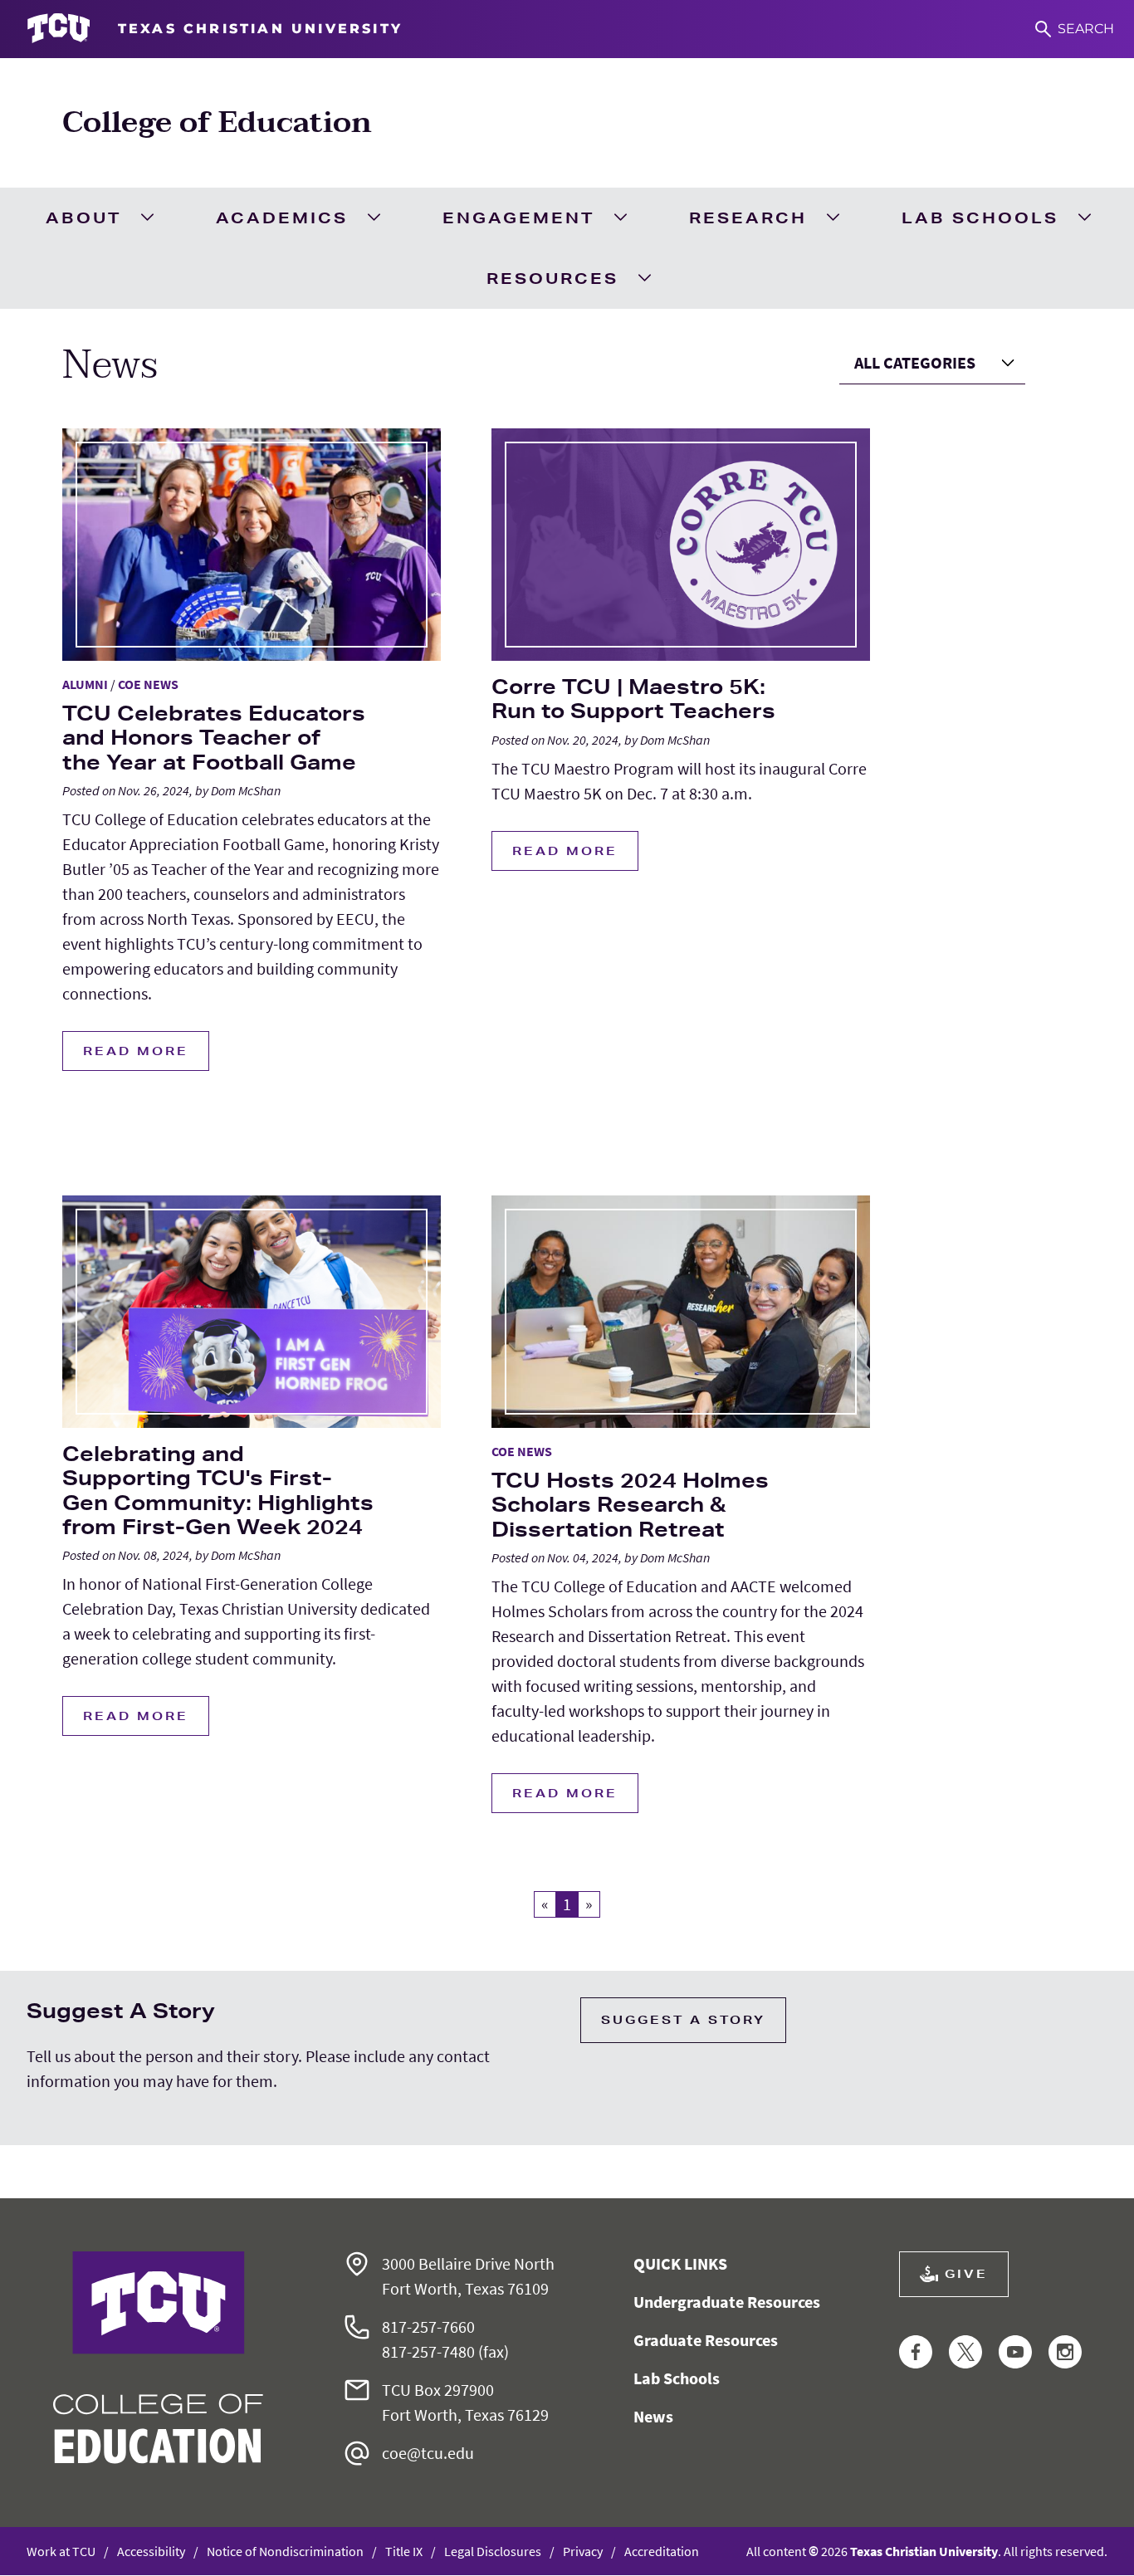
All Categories (915, 362)
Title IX (404, 2551)
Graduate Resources (706, 2340)
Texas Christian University (924, 2551)
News (653, 2416)
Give (966, 2274)
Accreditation (662, 2551)
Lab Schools (980, 218)
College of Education (217, 122)
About (83, 218)
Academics (282, 218)
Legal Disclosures (493, 2551)
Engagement (518, 218)
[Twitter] (965, 2353)
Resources (552, 278)
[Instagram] (1065, 2353)
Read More (136, 1051)
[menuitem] (98, 218)
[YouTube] (1015, 2353)
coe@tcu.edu (428, 2453)
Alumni (85, 684)
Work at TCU (61, 2551)
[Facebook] (916, 2353)
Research (748, 218)
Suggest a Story (683, 2020)
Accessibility (151, 2551)
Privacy (583, 2551)
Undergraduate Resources (727, 2302)
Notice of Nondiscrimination (285, 2551)
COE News (148, 684)
